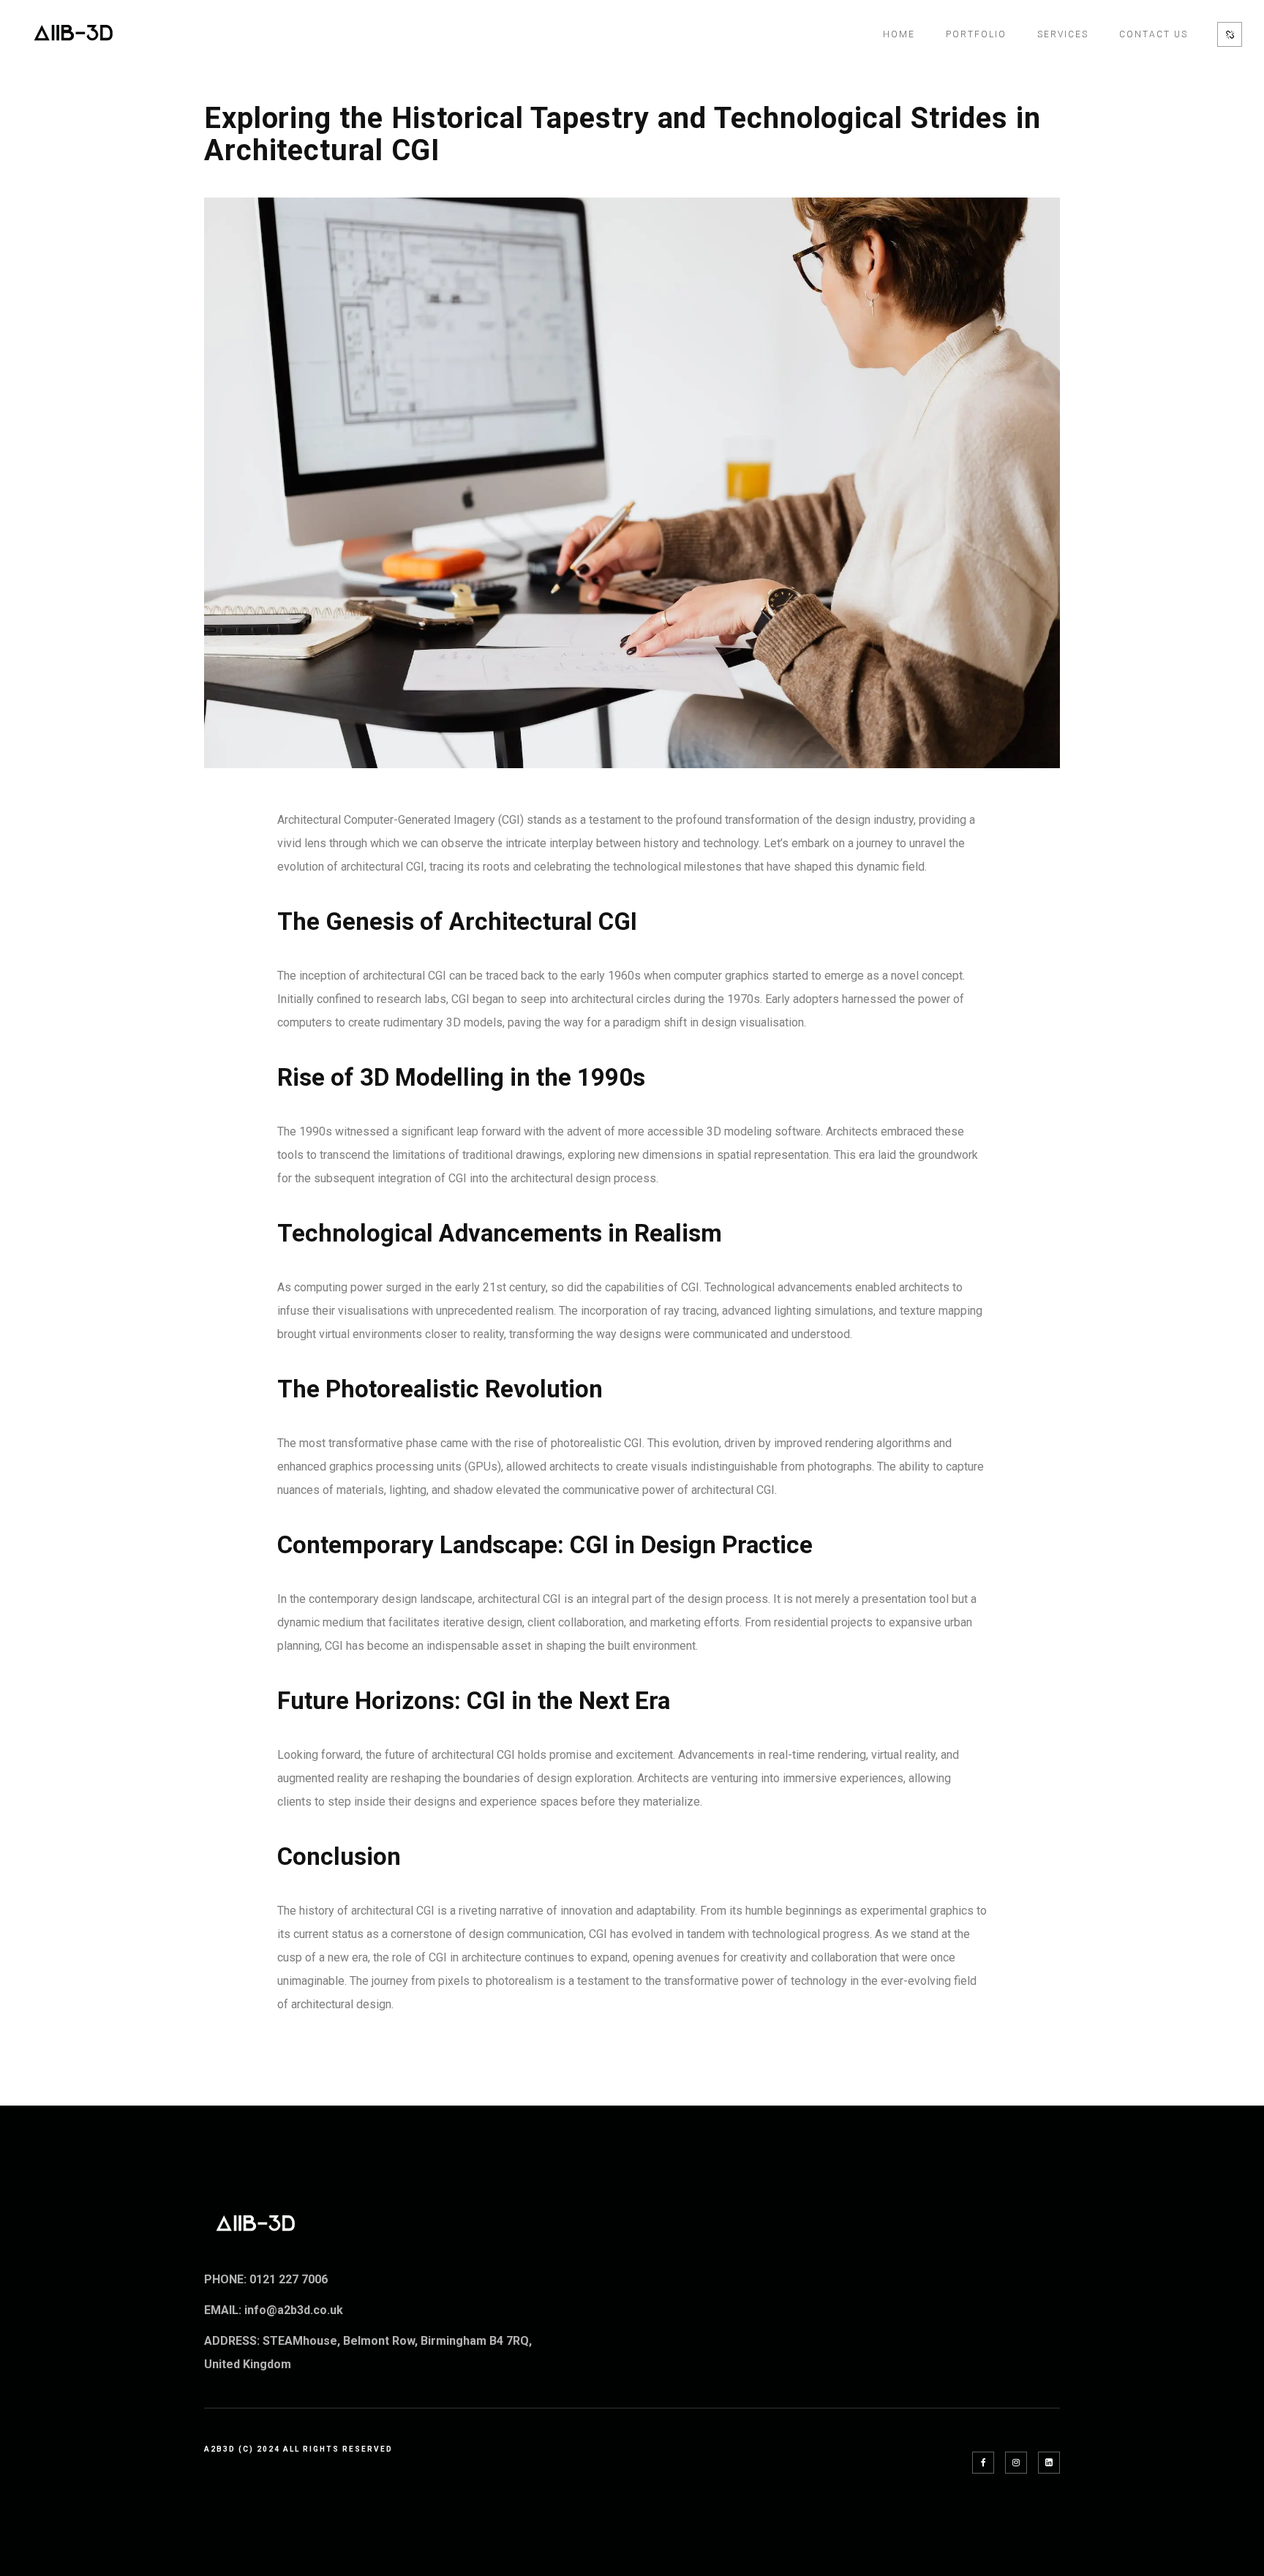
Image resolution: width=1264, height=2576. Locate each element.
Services (1063, 34)
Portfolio (976, 34)
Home (899, 34)
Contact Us (1154, 34)
